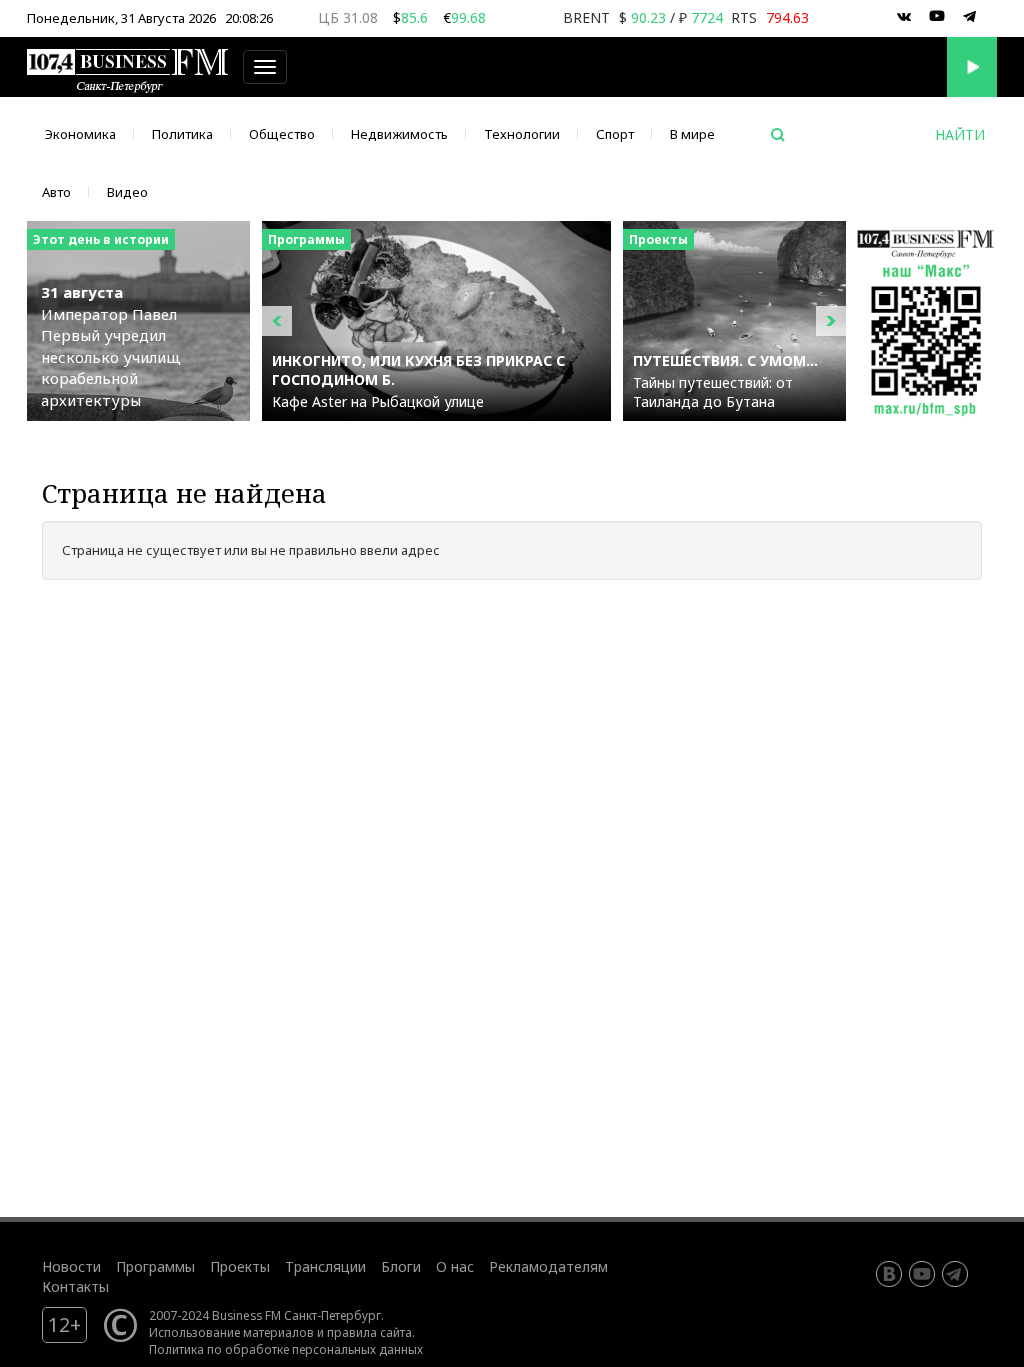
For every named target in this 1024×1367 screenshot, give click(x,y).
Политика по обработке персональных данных (286, 1349)
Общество (282, 134)
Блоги (401, 1266)
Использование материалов (231, 1332)
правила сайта (369, 1332)
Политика (182, 134)
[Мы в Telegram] (970, 17)
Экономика (80, 134)
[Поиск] (778, 135)
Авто (56, 192)
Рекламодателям (548, 1266)
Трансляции (325, 1266)
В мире (692, 134)
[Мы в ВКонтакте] (904, 17)
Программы (155, 1266)
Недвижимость (399, 134)
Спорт (615, 134)
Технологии (522, 134)
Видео (127, 192)
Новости (71, 1266)
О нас (455, 1266)
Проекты (240, 1266)
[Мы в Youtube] (937, 17)
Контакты (75, 1286)
